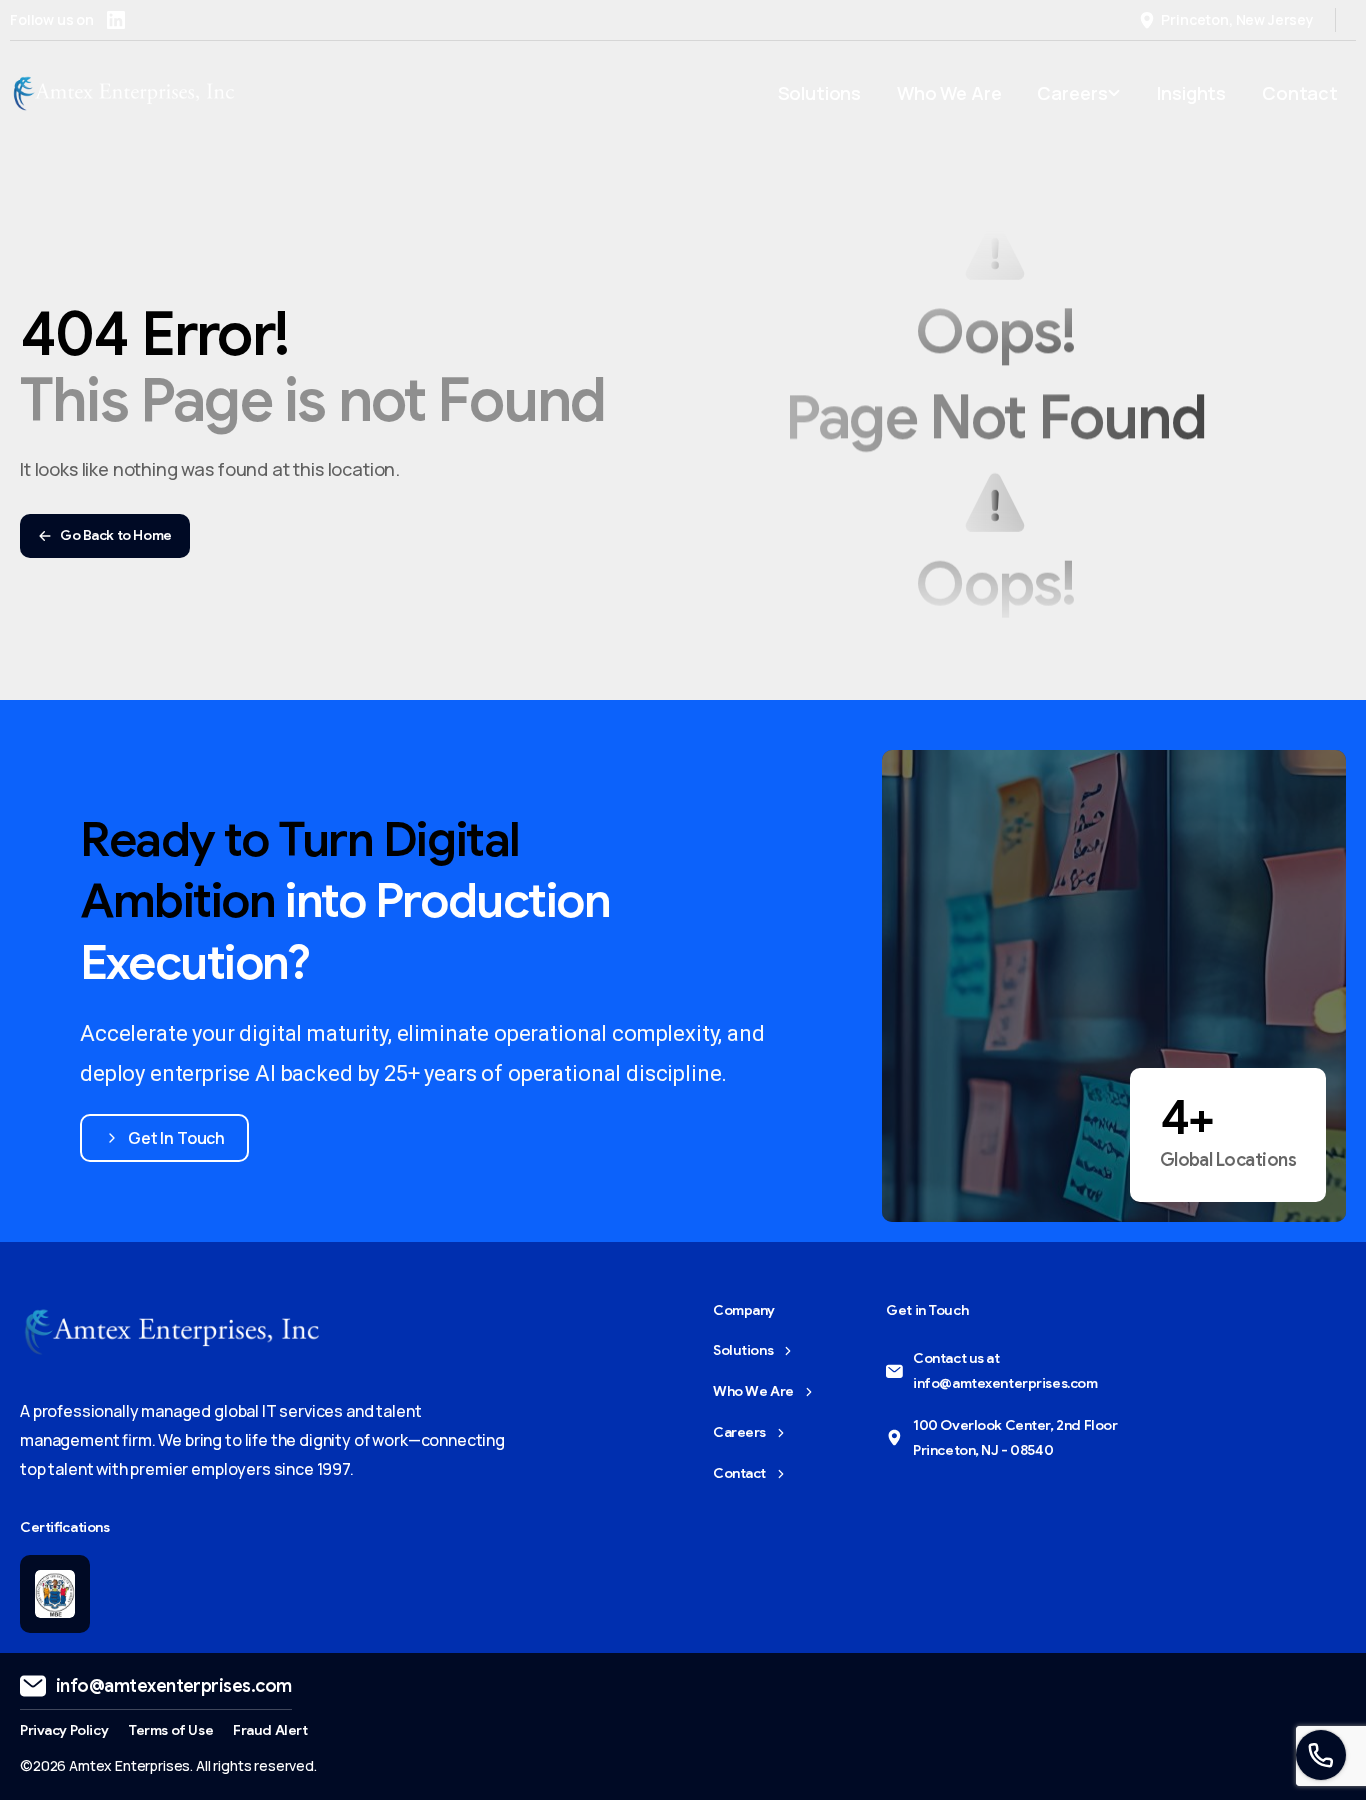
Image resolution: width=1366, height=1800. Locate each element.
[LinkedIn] (116, 20)
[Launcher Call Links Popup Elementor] (1321, 1755)
